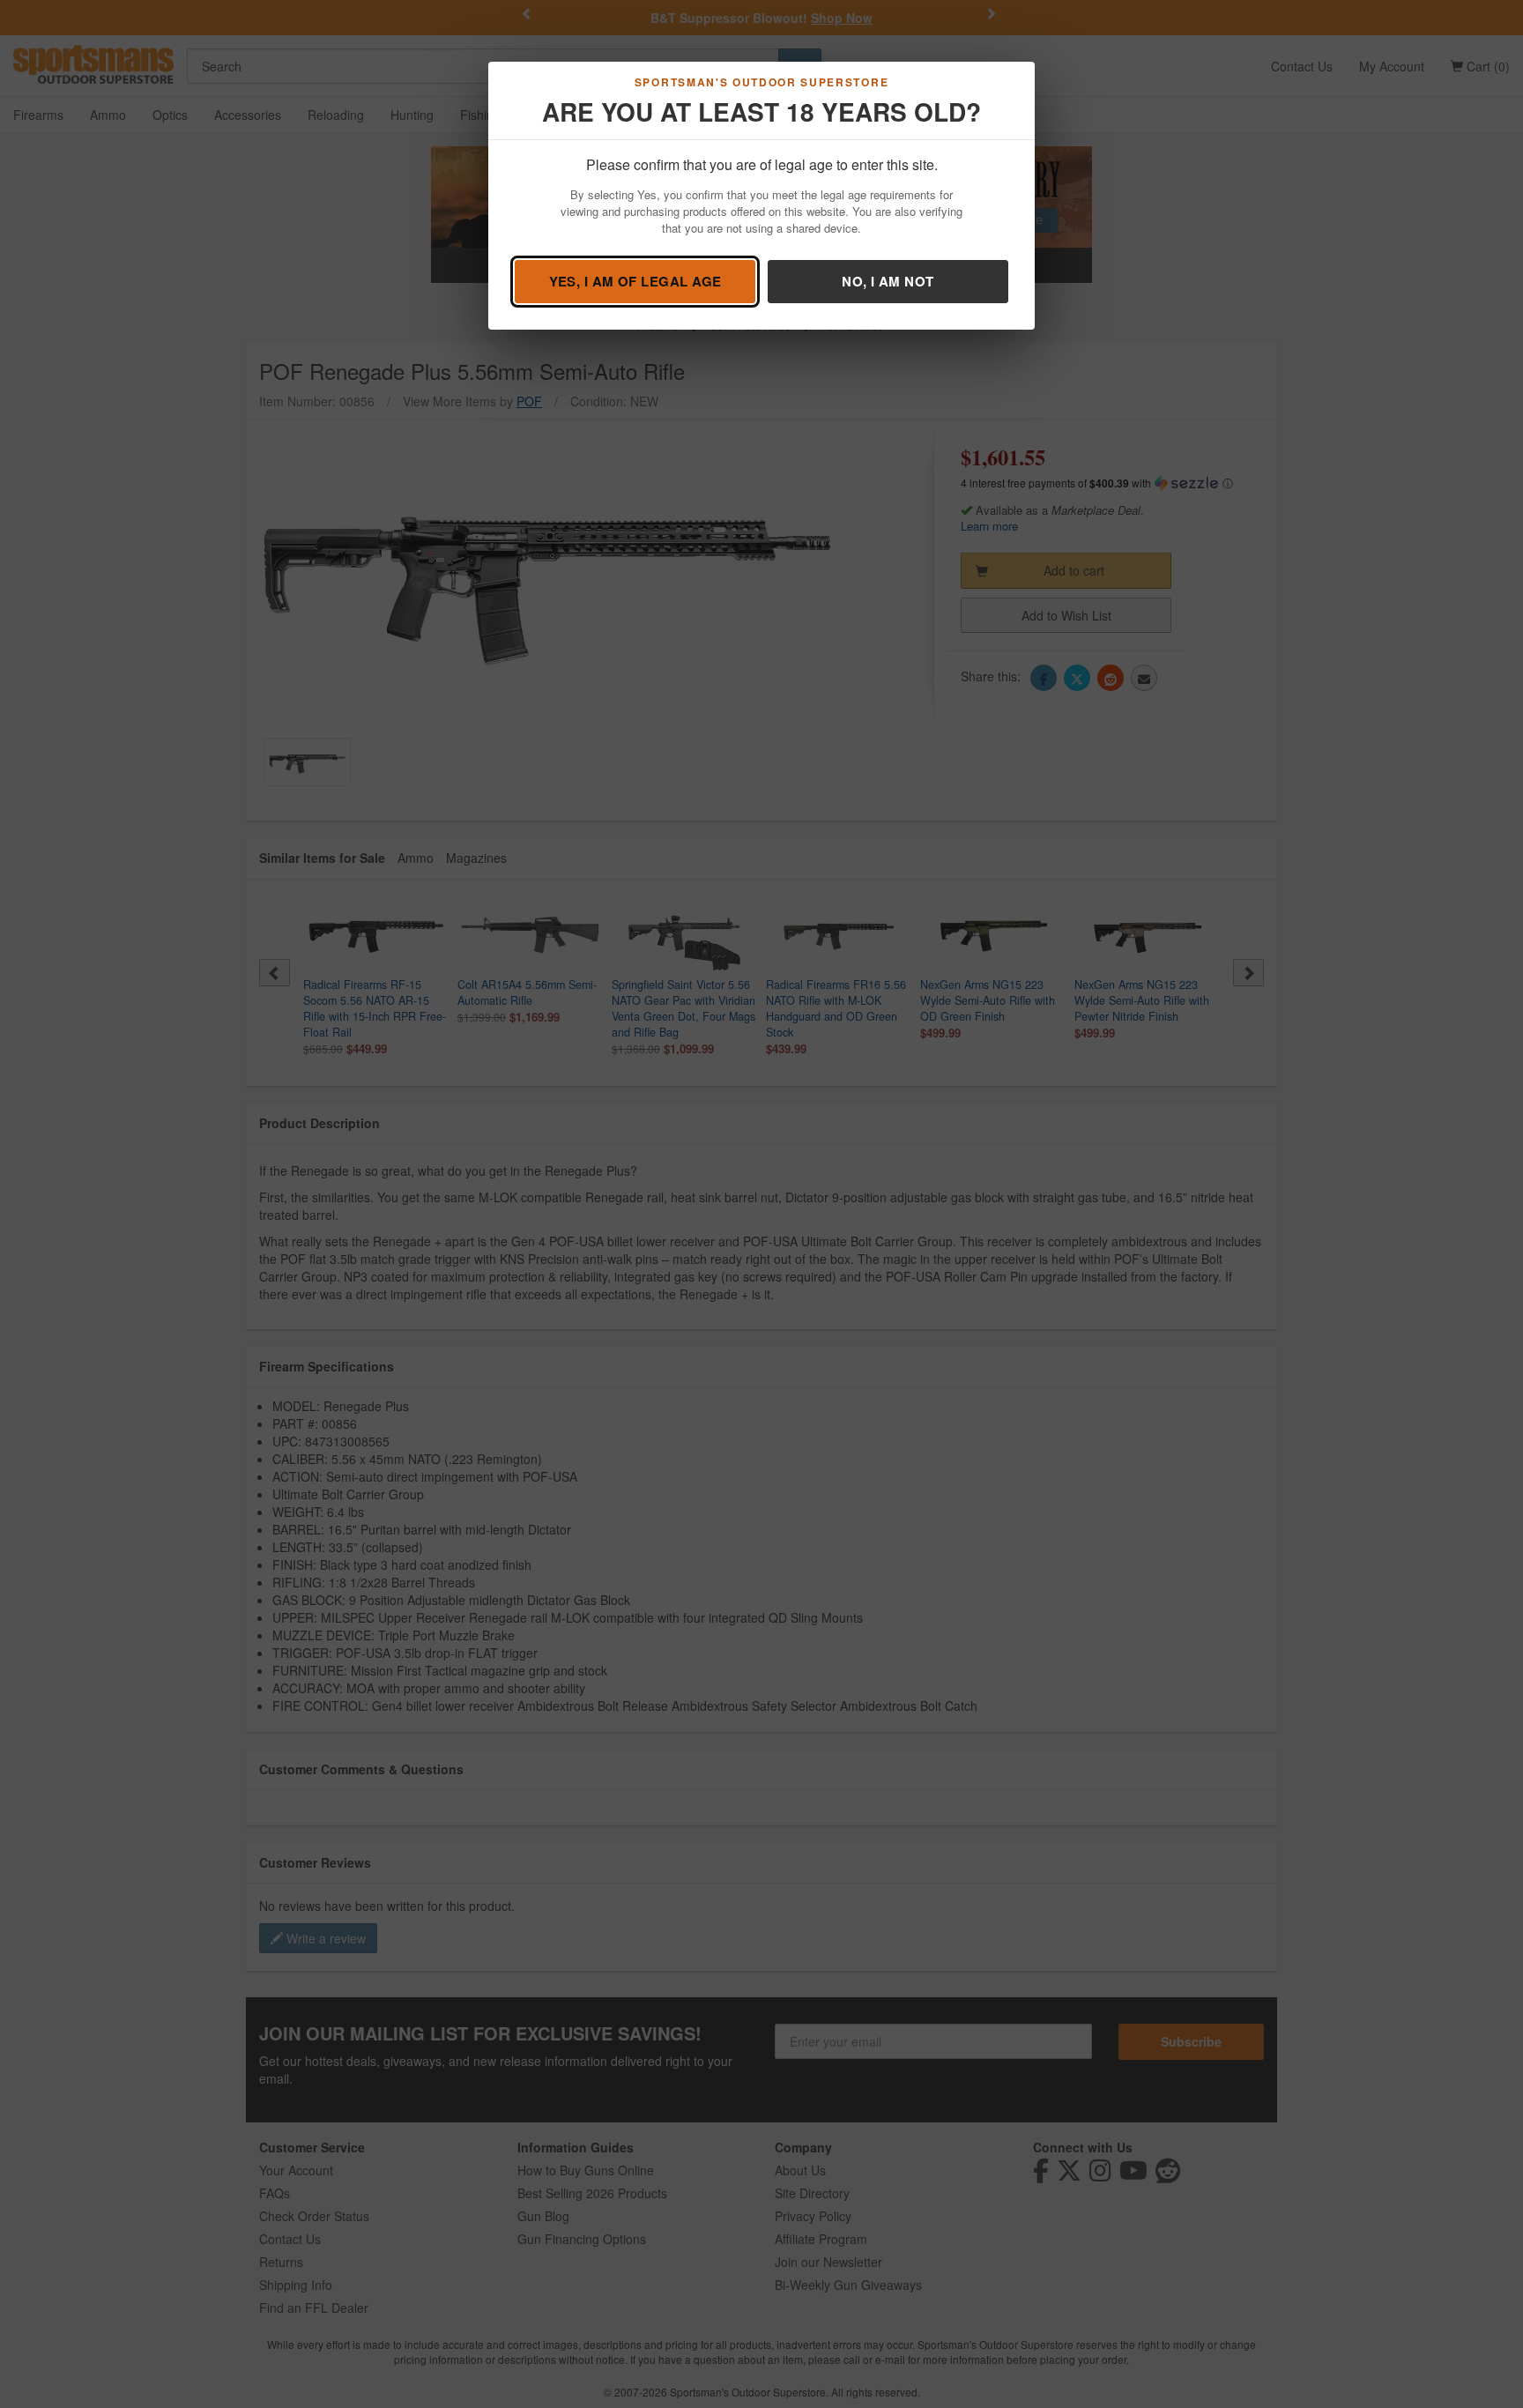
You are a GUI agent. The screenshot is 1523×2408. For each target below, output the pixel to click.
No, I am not (888, 281)
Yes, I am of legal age (635, 281)
